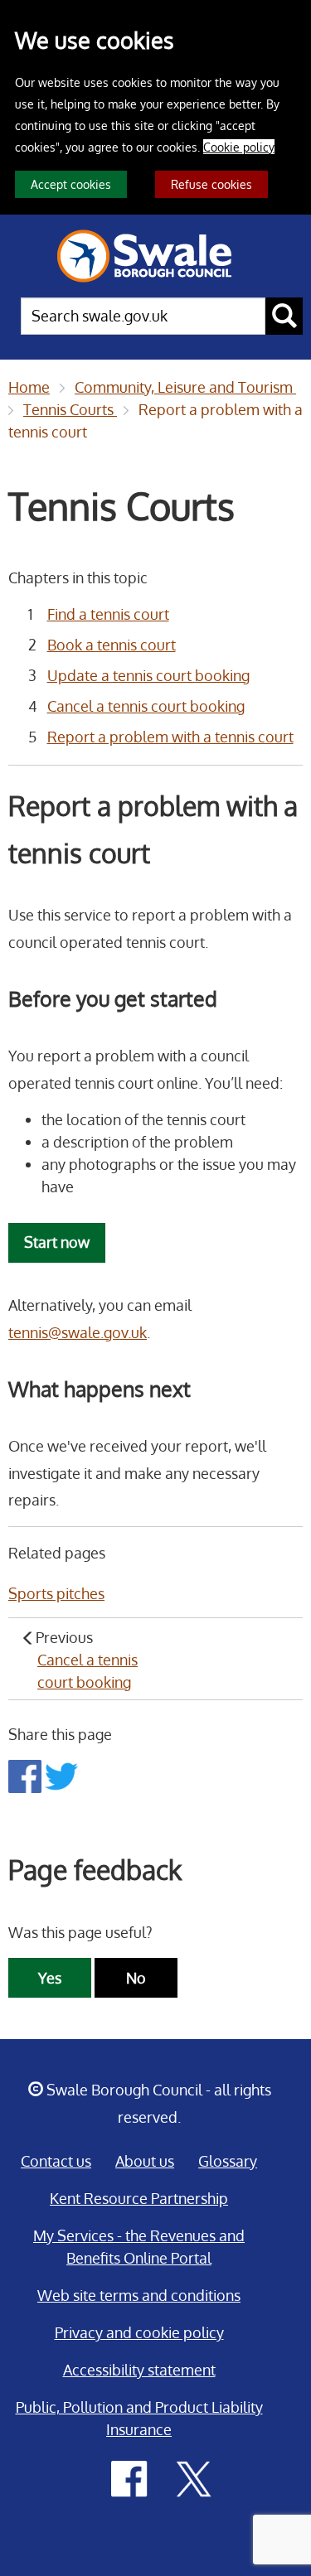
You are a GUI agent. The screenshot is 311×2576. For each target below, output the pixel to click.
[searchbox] (143, 316)
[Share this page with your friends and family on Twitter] (61, 1775)
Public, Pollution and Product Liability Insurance (139, 2418)
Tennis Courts (70, 409)
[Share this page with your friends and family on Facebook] (27, 1775)
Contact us (56, 2161)
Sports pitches (56, 1593)
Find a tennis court (108, 614)
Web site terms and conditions (139, 2295)
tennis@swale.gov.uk (78, 1332)
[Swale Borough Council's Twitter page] (194, 2477)
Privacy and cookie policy (139, 2332)
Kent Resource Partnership (139, 2198)
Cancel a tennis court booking (146, 706)
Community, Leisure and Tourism (185, 387)
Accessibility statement (139, 2370)
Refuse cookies (211, 184)
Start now (57, 1242)
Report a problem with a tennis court (170, 737)
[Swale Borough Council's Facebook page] (129, 2477)
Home (29, 387)
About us (145, 2161)
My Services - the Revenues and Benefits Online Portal (139, 2247)
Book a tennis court (112, 645)
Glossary (228, 2161)
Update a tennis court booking (148, 675)
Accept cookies (71, 184)
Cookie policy (239, 147)
